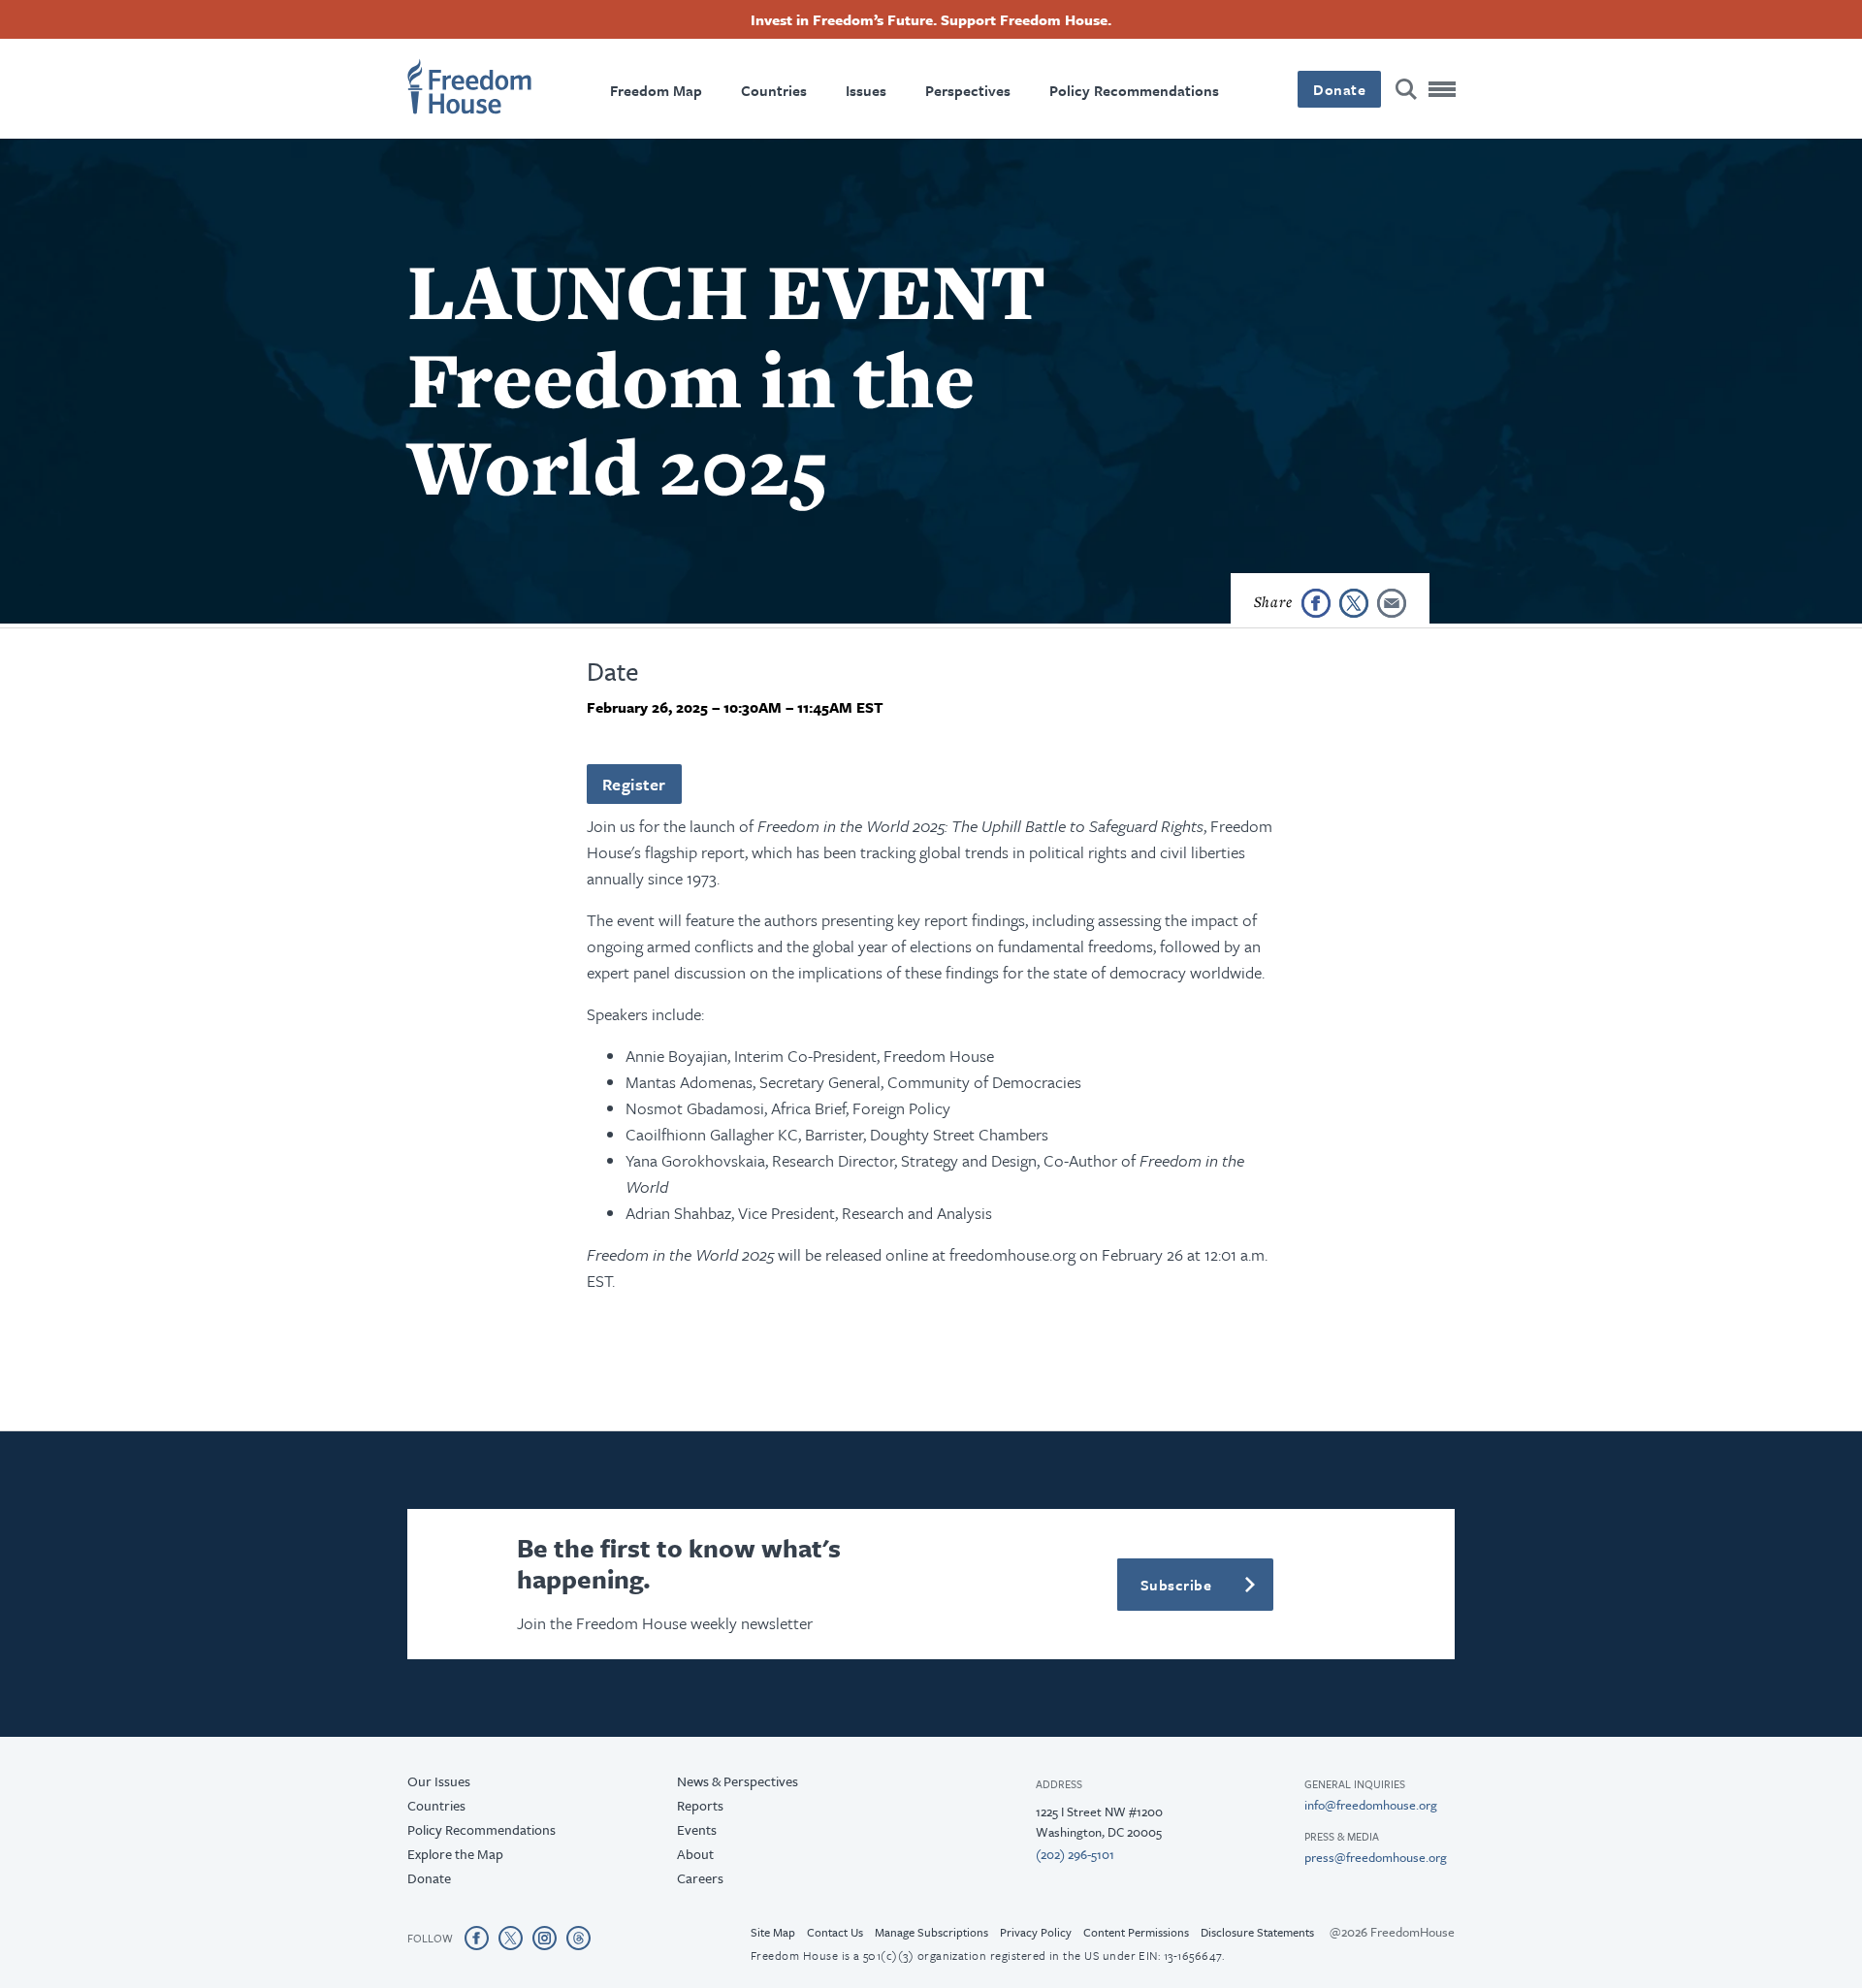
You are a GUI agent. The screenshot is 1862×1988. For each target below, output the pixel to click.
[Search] (1406, 89)
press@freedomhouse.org (1376, 1857)
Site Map (773, 1932)
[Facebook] (477, 1938)
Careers (700, 1878)
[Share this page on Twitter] (1354, 603)
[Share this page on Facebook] (1316, 603)
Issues (866, 90)
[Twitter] (511, 1938)
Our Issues (439, 1781)
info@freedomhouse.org (1371, 1805)
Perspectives (968, 90)
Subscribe (1176, 1585)
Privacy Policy (1036, 1932)
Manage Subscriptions (931, 1932)
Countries (774, 90)
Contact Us (835, 1932)
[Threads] (578, 1938)
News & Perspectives (738, 1781)
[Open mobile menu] (1443, 89)
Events (697, 1829)
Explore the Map (455, 1854)
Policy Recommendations (1134, 90)
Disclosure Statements (1257, 1932)
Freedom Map (656, 90)
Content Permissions (1136, 1932)
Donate (1339, 89)
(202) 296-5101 (1075, 1854)
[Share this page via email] (1392, 603)
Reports (700, 1805)
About (695, 1854)
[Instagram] (545, 1938)
